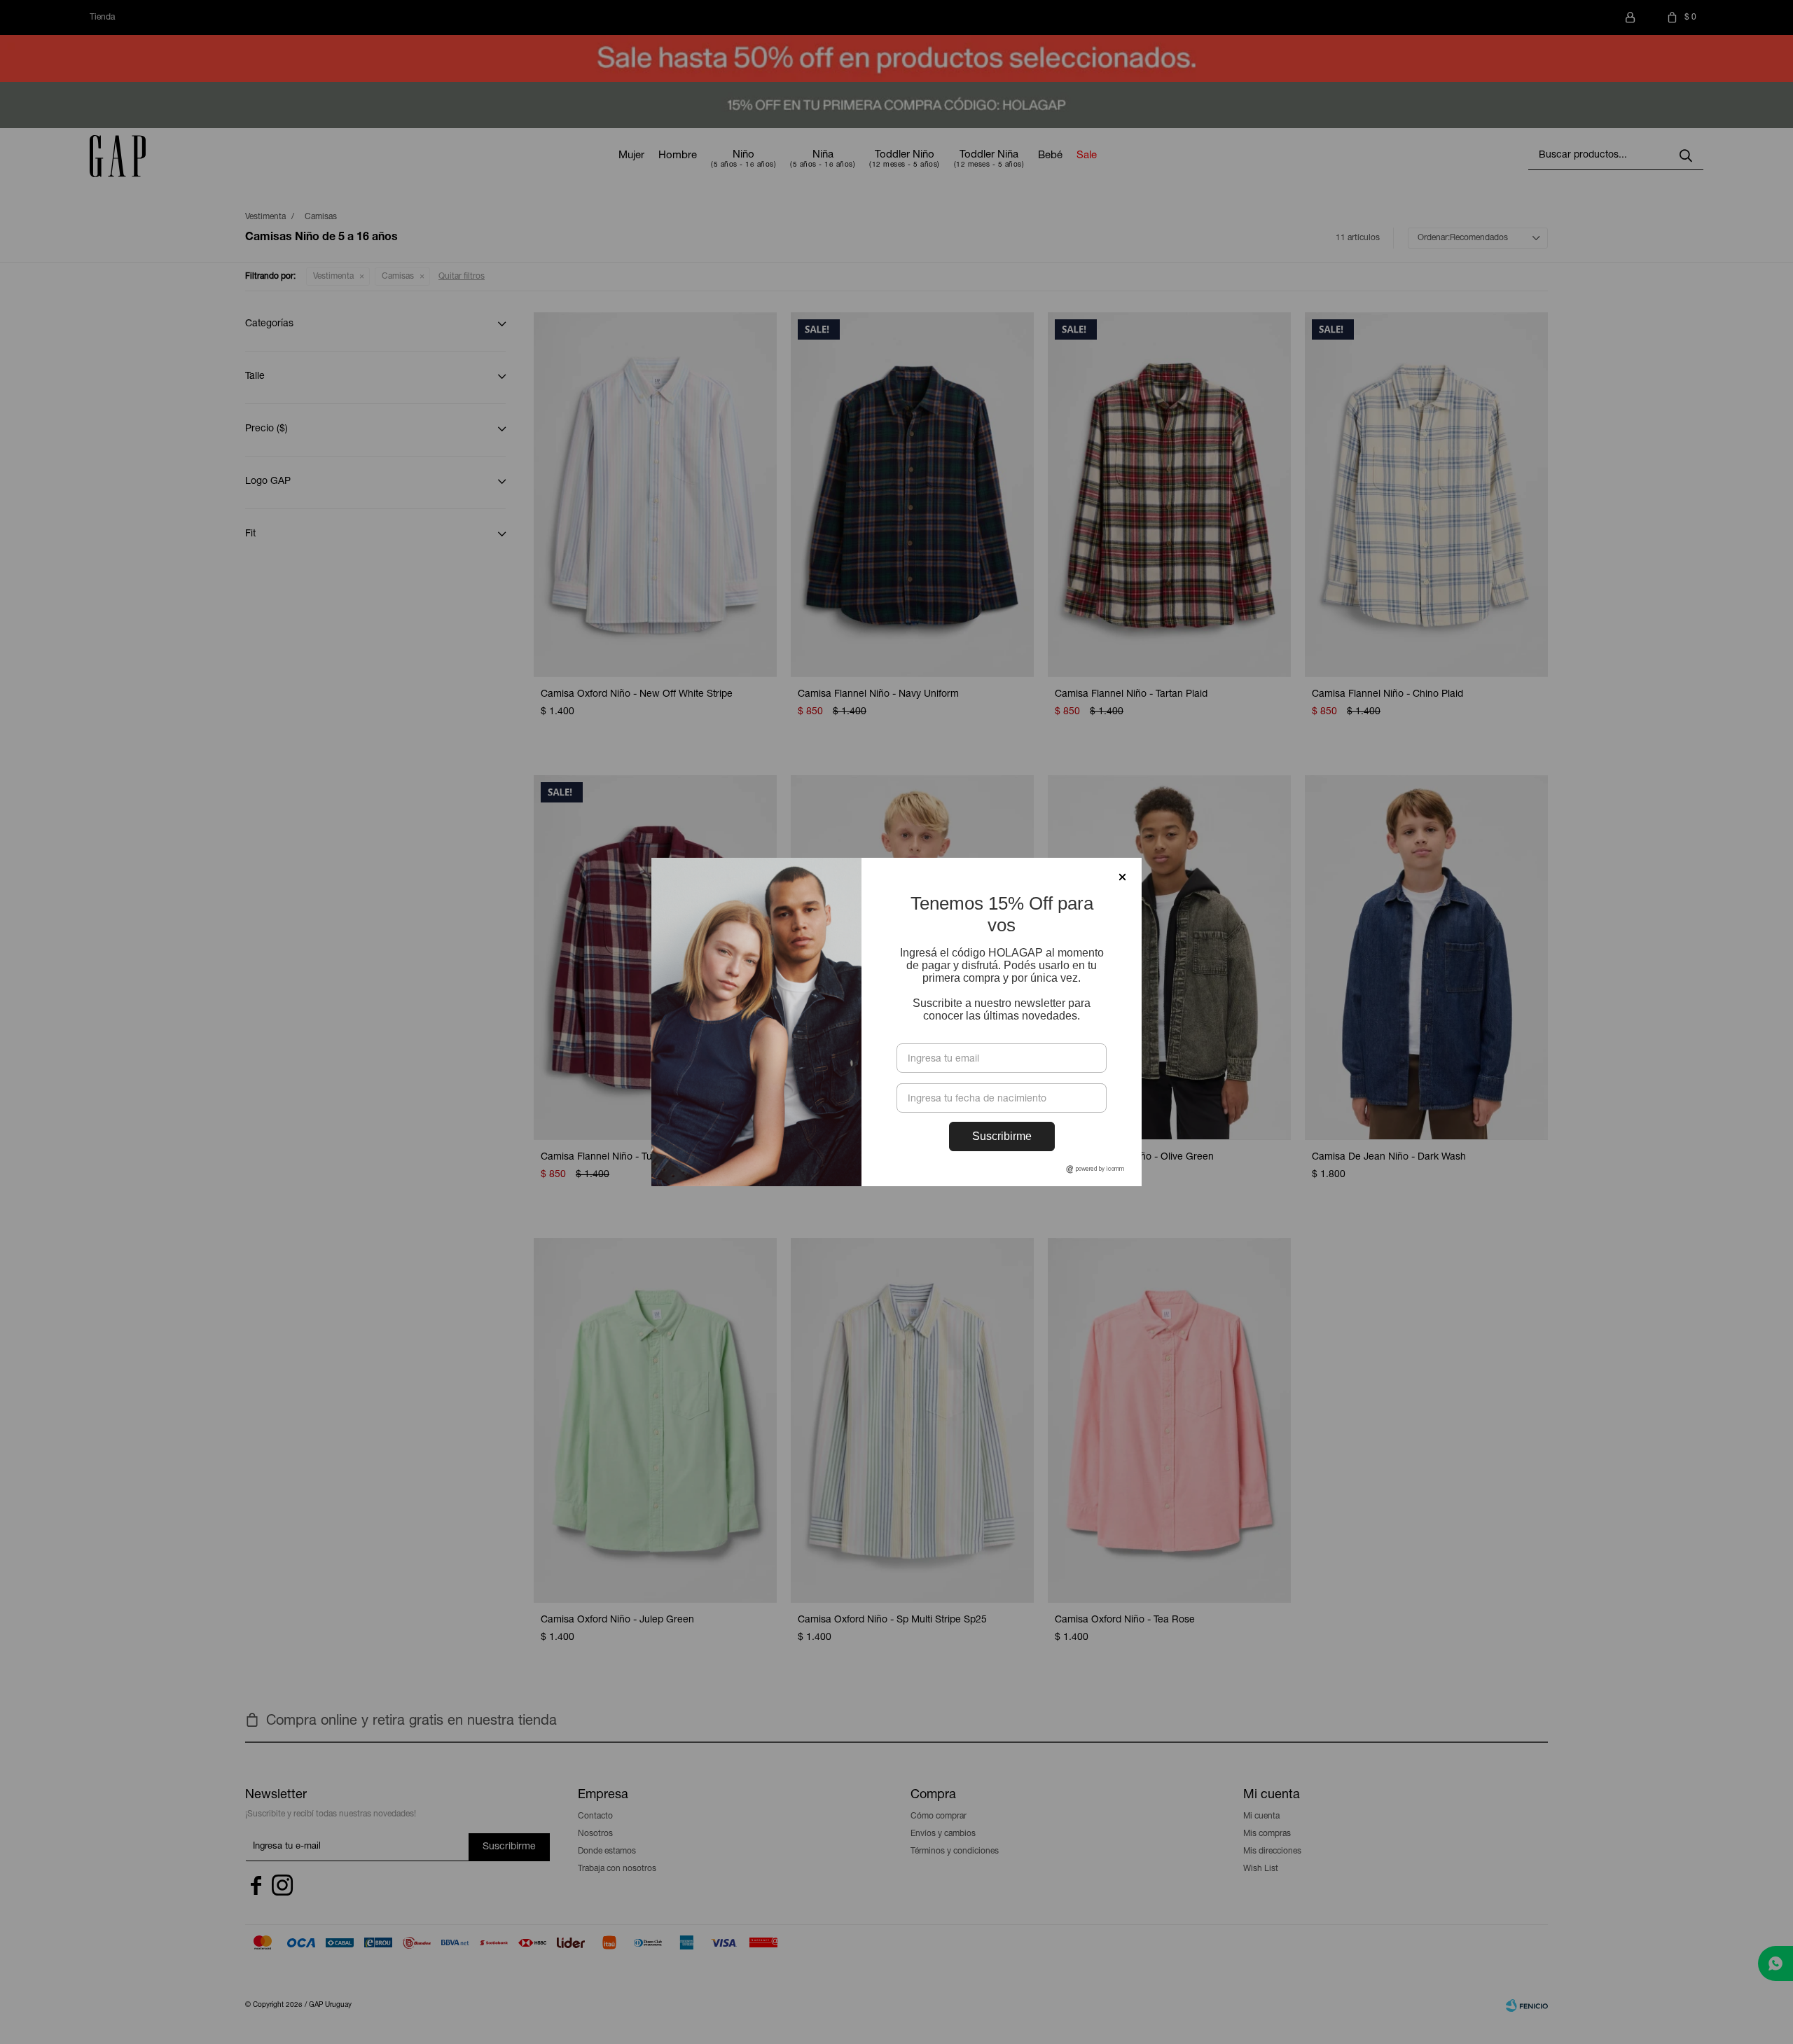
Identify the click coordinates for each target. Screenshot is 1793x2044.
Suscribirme (1002, 1136)
